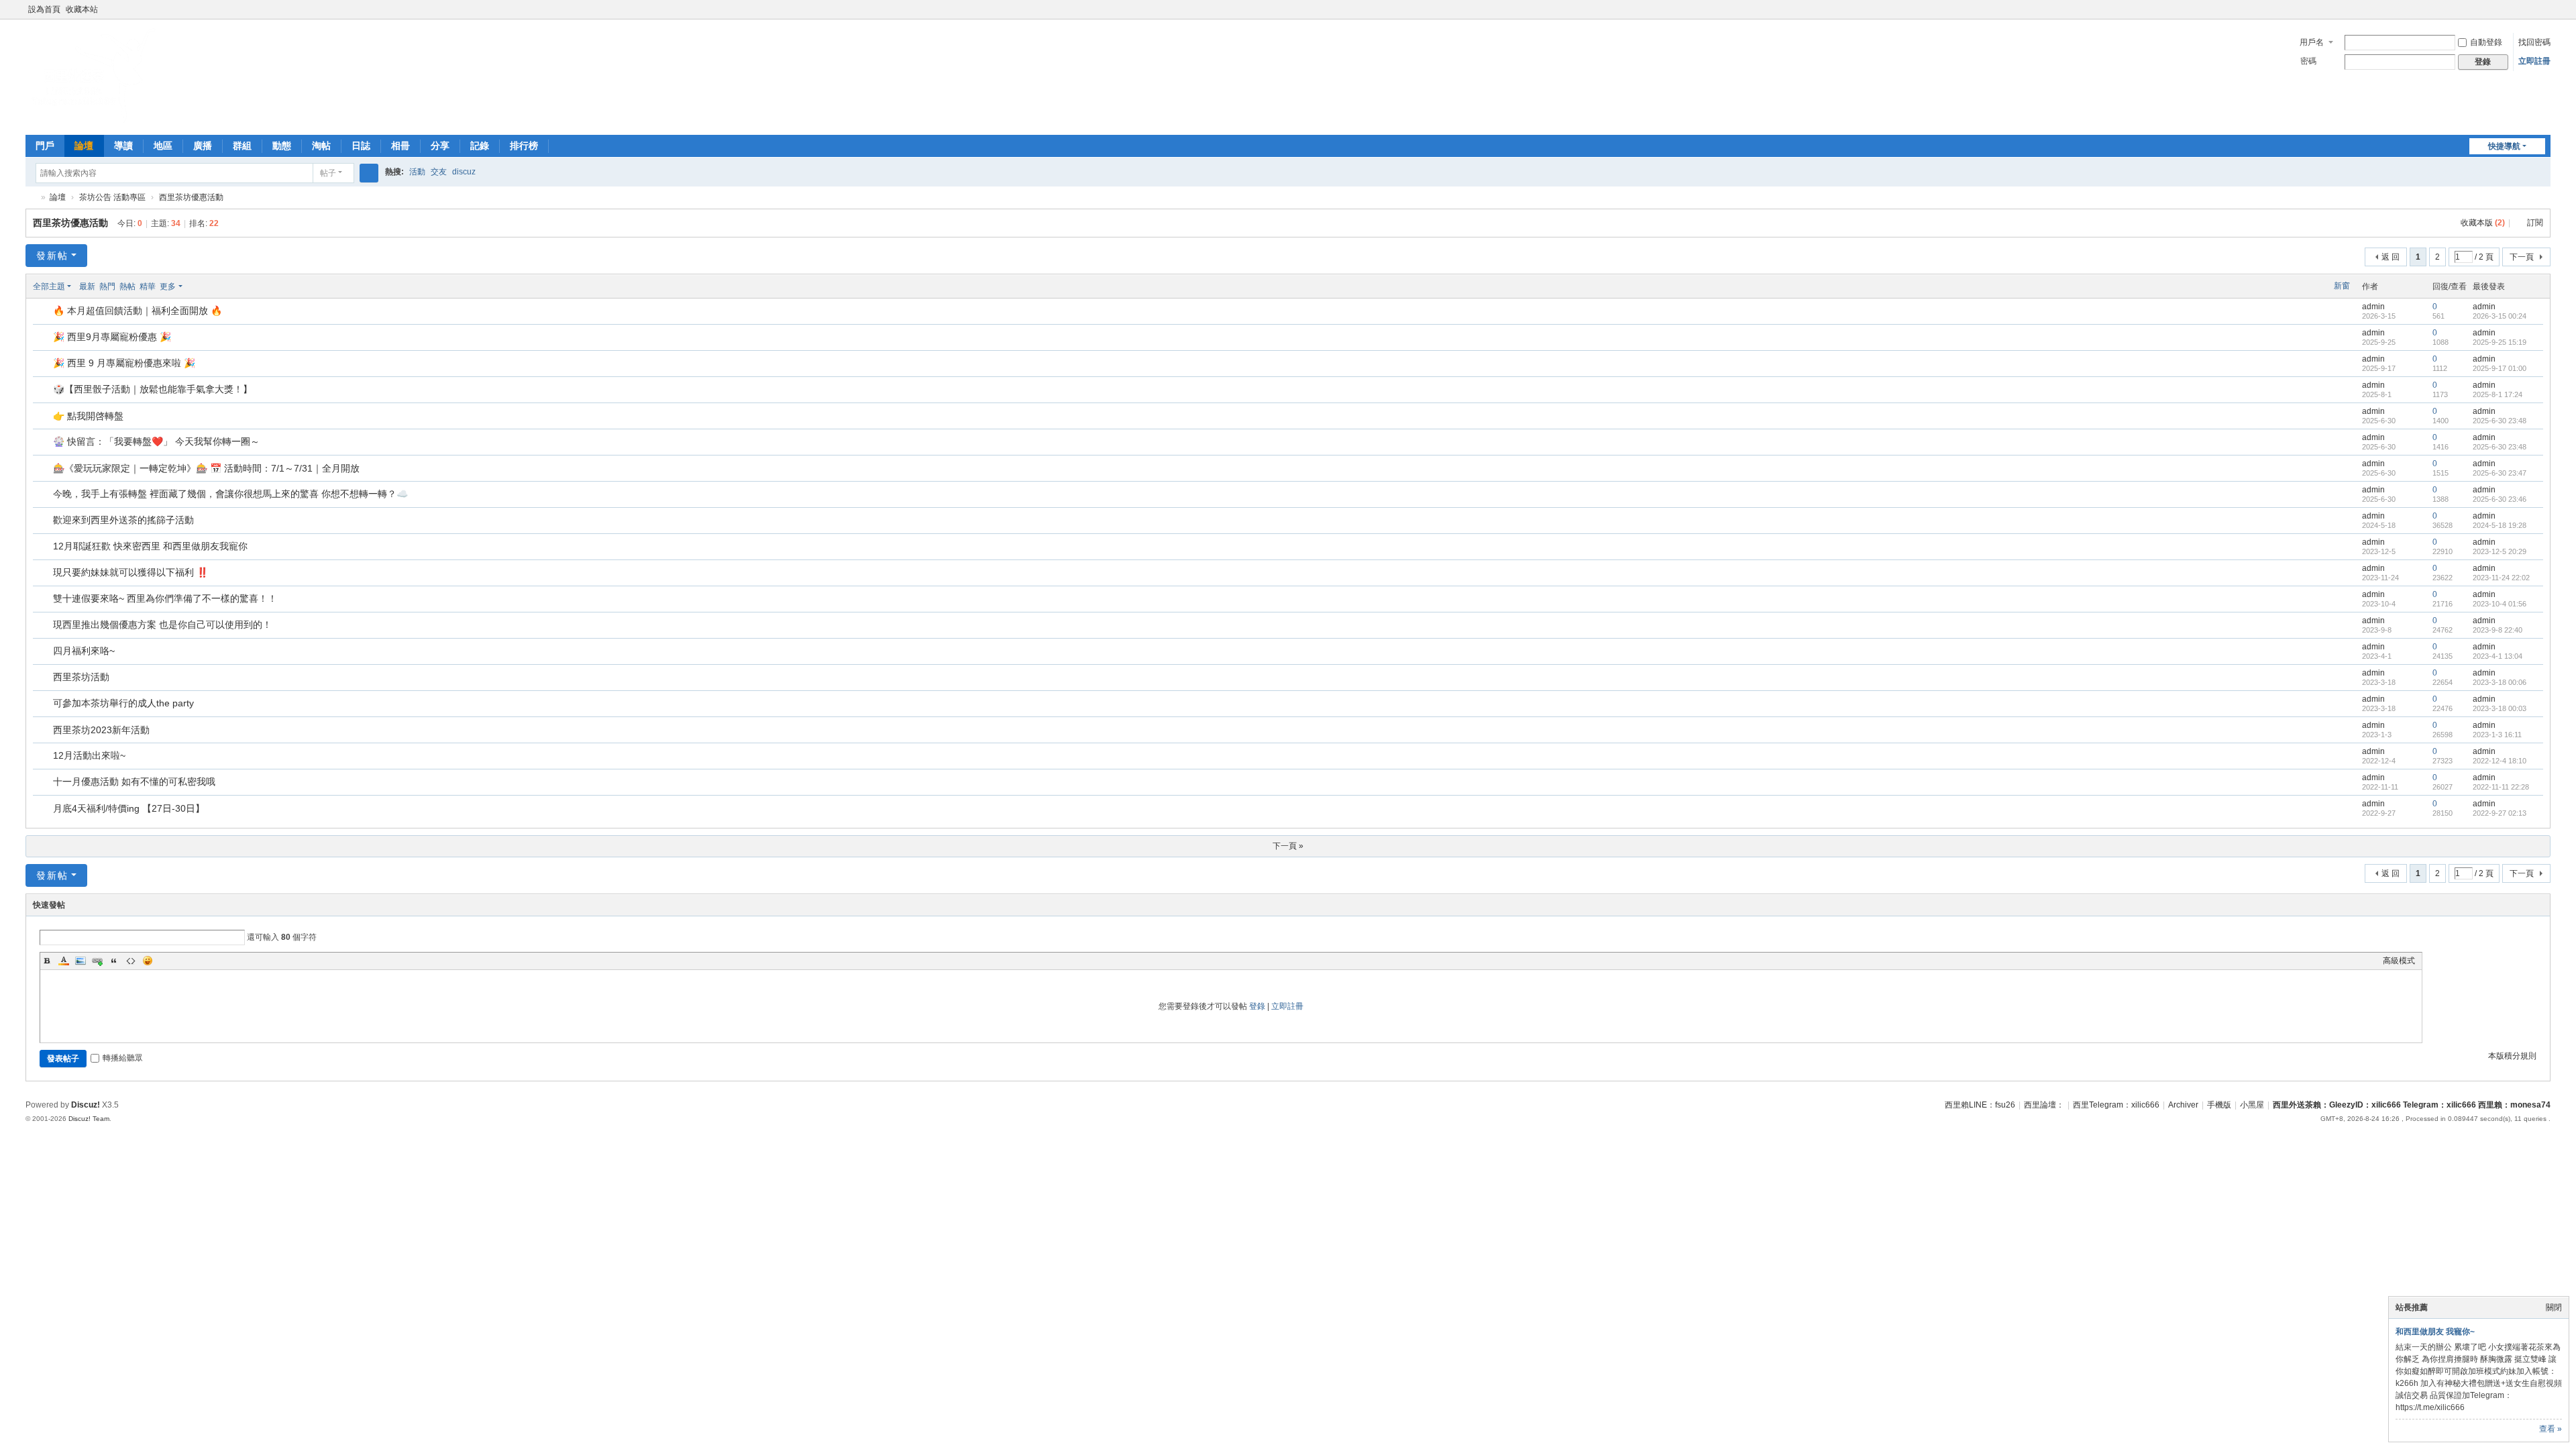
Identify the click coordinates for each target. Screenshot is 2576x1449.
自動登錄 (2486, 42)
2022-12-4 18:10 (2500, 761)
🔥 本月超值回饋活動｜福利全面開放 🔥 (138, 311)
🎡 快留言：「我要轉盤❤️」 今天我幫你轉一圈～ (156, 441)
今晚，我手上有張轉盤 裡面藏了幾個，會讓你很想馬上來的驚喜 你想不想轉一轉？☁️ (230, 494)
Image (80, 961)
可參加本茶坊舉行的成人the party (123, 703)
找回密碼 (2534, 42)
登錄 (1257, 1006)
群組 (242, 146)
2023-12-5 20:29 (2500, 551)
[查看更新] (195, 286)
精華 (148, 286)
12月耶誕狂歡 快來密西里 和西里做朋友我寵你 (150, 546)
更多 (168, 286)
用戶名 (2312, 42)
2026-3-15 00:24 (2500, 316)
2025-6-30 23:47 (2500, 473)
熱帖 (127, 286)
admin (2373, 307)
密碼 (2308, 61)
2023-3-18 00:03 (2500, 708)
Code (131, 961)
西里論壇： (2044, 1105)
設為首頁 (44, 9)
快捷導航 (2504, 146)
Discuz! (86, 1105)
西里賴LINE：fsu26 (1980, 1105)
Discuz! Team (89, 1119)
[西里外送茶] (93, 121)
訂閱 (2535, 223)
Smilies (148, 961)
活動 (417, 172)
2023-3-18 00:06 (2500, 682)
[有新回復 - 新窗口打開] (44, 312)
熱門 (107, 286)
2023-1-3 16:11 (2497, 735)
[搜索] (369, 173)
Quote (114, 961)
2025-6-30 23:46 (2500, 499)
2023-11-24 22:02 (2501, 578)
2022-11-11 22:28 (2501, 787)
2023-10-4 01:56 (2500, 604)
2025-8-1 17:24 (2498, 394)
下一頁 (2522, 257)
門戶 (45, 146)
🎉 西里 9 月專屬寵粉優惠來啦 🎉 (124, 363)
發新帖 (52, 256)
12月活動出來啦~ (89, 755)
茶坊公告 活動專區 (112, 197)
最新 (87, 286)
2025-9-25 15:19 (2500, 342)
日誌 (361, 146)
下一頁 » (1288, 846)
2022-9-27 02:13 (2500, 813)
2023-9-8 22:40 (2498, 630)
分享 (440, 146)
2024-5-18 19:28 (2500, 525)
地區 (163, 146)
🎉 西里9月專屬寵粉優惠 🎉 (112, 337)
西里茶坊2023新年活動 (101, 730)
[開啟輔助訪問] (2532, 9)
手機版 (2219, 1105)
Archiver (2183, 1105)
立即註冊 (2534, 61)
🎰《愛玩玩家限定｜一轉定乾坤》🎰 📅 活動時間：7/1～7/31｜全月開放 (206, 468)
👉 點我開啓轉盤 (88, 416)
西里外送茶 (31, 198)
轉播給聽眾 (123, 1058)
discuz (464, 172)
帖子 (328, 173)
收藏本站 (82, 9)
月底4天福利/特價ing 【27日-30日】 (129, 808)
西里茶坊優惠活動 (191, 197)
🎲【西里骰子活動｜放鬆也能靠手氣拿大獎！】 (153, 389)
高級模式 (2399, 961)
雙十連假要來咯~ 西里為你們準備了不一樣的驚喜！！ (165, 598)
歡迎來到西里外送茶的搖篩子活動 (123, 520)
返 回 (2391, 257)
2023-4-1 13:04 (2498, 656)
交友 (439, 172)
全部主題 (49, 286)
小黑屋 (2252, 1105)
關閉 (2554, 1307)
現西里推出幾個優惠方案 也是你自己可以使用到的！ (162, 625)
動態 (282, 146)
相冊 (400, 146)
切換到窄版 (2544, 15)
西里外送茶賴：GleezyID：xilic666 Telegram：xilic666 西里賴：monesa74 (2412, 1105)
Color (64, 961)
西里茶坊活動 (81, 677)
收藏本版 (2483, 223)
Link (97, 961)
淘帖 (321, 146)
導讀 (123, 146)
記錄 (480, 146)
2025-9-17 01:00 (2500, 368)
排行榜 (524, 146)
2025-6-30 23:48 (2500, 421)
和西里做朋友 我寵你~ (2435, 1332)
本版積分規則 (2512, 1056)
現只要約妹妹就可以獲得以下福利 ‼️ (130, 572)
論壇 (84, 146)
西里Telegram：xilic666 (2116, 1105)
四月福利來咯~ (84, 651)
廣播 (203, 146)
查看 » (2551, 1429)
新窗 (2342, 286)
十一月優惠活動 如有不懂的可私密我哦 (134, 782)
